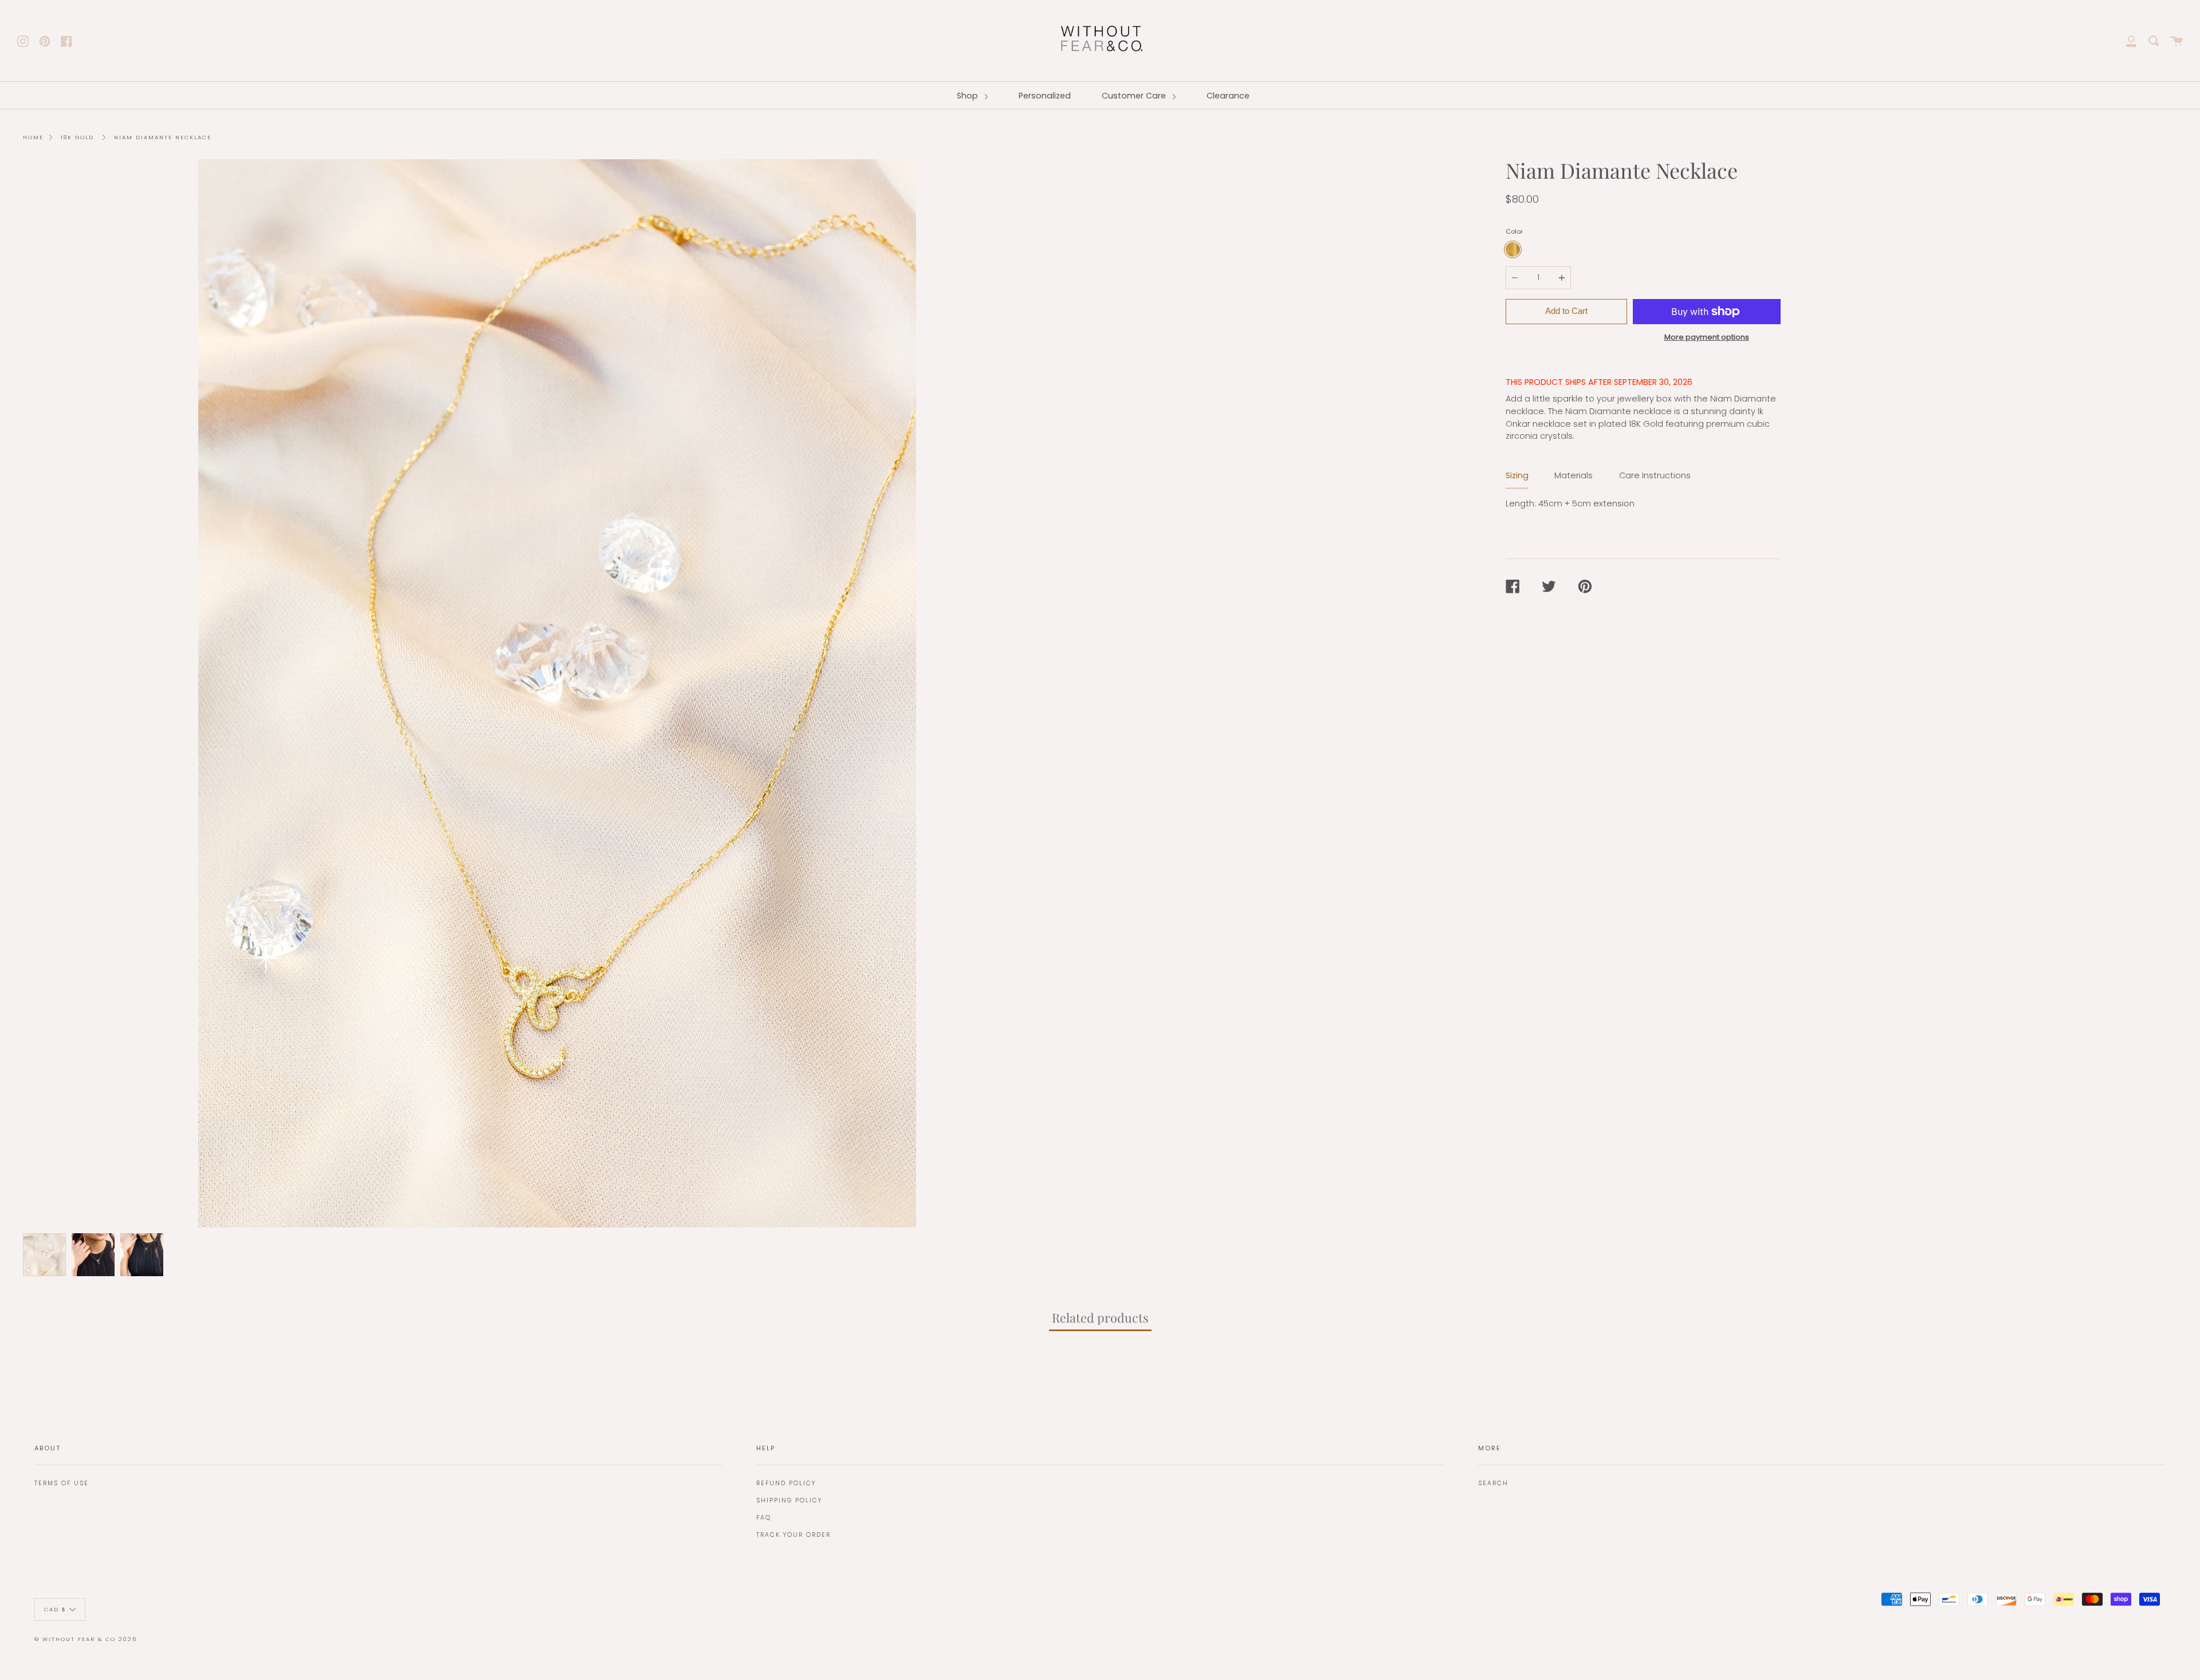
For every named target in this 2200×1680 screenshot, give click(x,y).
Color (1514, 231)
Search (1493, 1483)
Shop (969, 96)
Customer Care (1135, 96)
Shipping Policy (789, 1500)
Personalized (1045, 96)
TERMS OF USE (62, 1483)
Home (33, 137)
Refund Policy (786, 1483)
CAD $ (55, 1609)
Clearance (1228, 96)
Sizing (1517, 475)
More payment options (1707, 337)
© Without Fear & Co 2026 (86, 1639)
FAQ (764, 1518)
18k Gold (77, 137)
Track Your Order (793, 1535)
